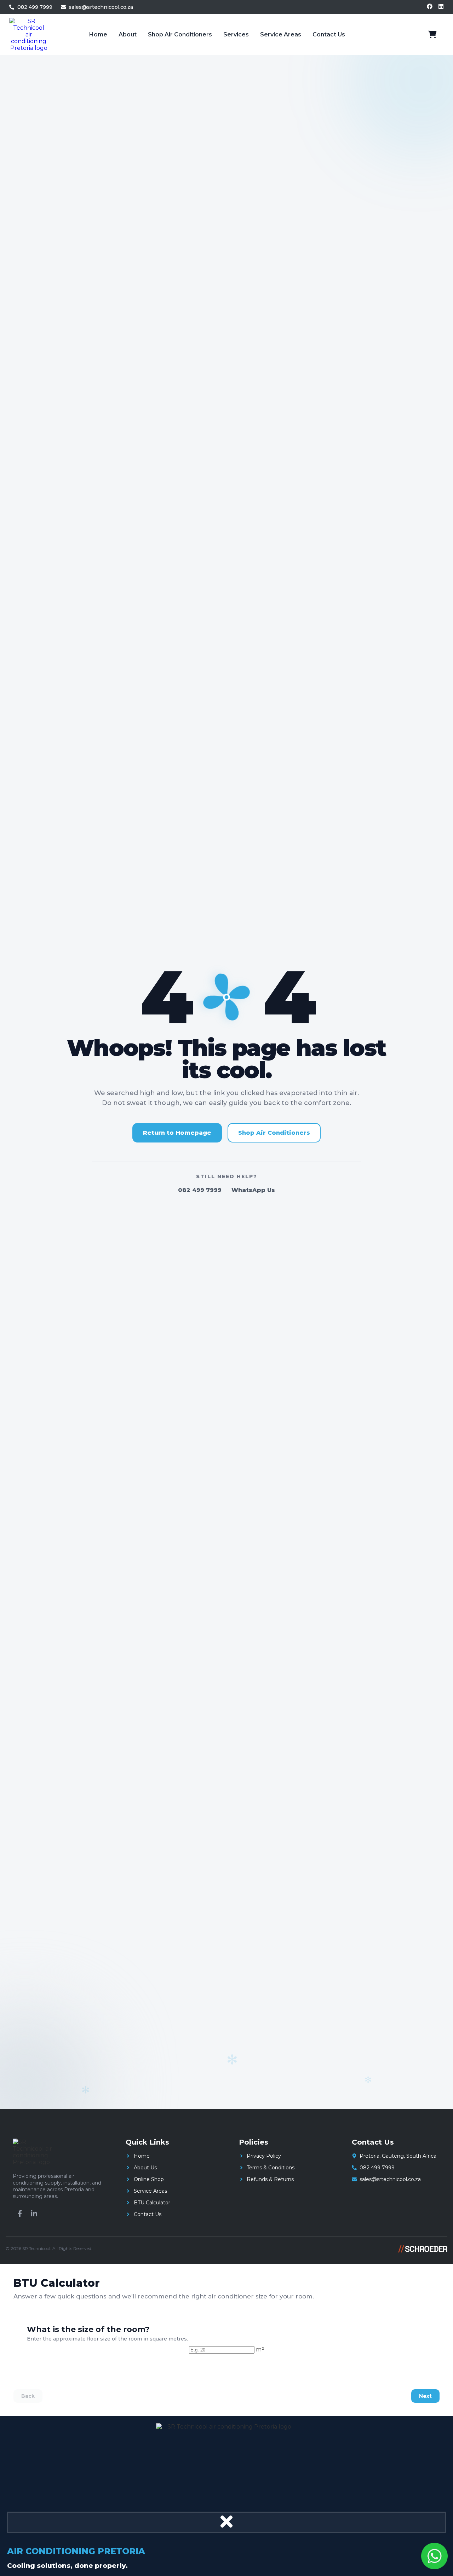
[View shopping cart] (432, 35)
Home (98, 34)
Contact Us (329, 34)
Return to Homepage (177, 1133)
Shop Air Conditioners (180, 34)
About (128, 34)
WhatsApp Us (253, 1190)
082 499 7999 (200, 1190)
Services (236, 34)
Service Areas (281, 34)
